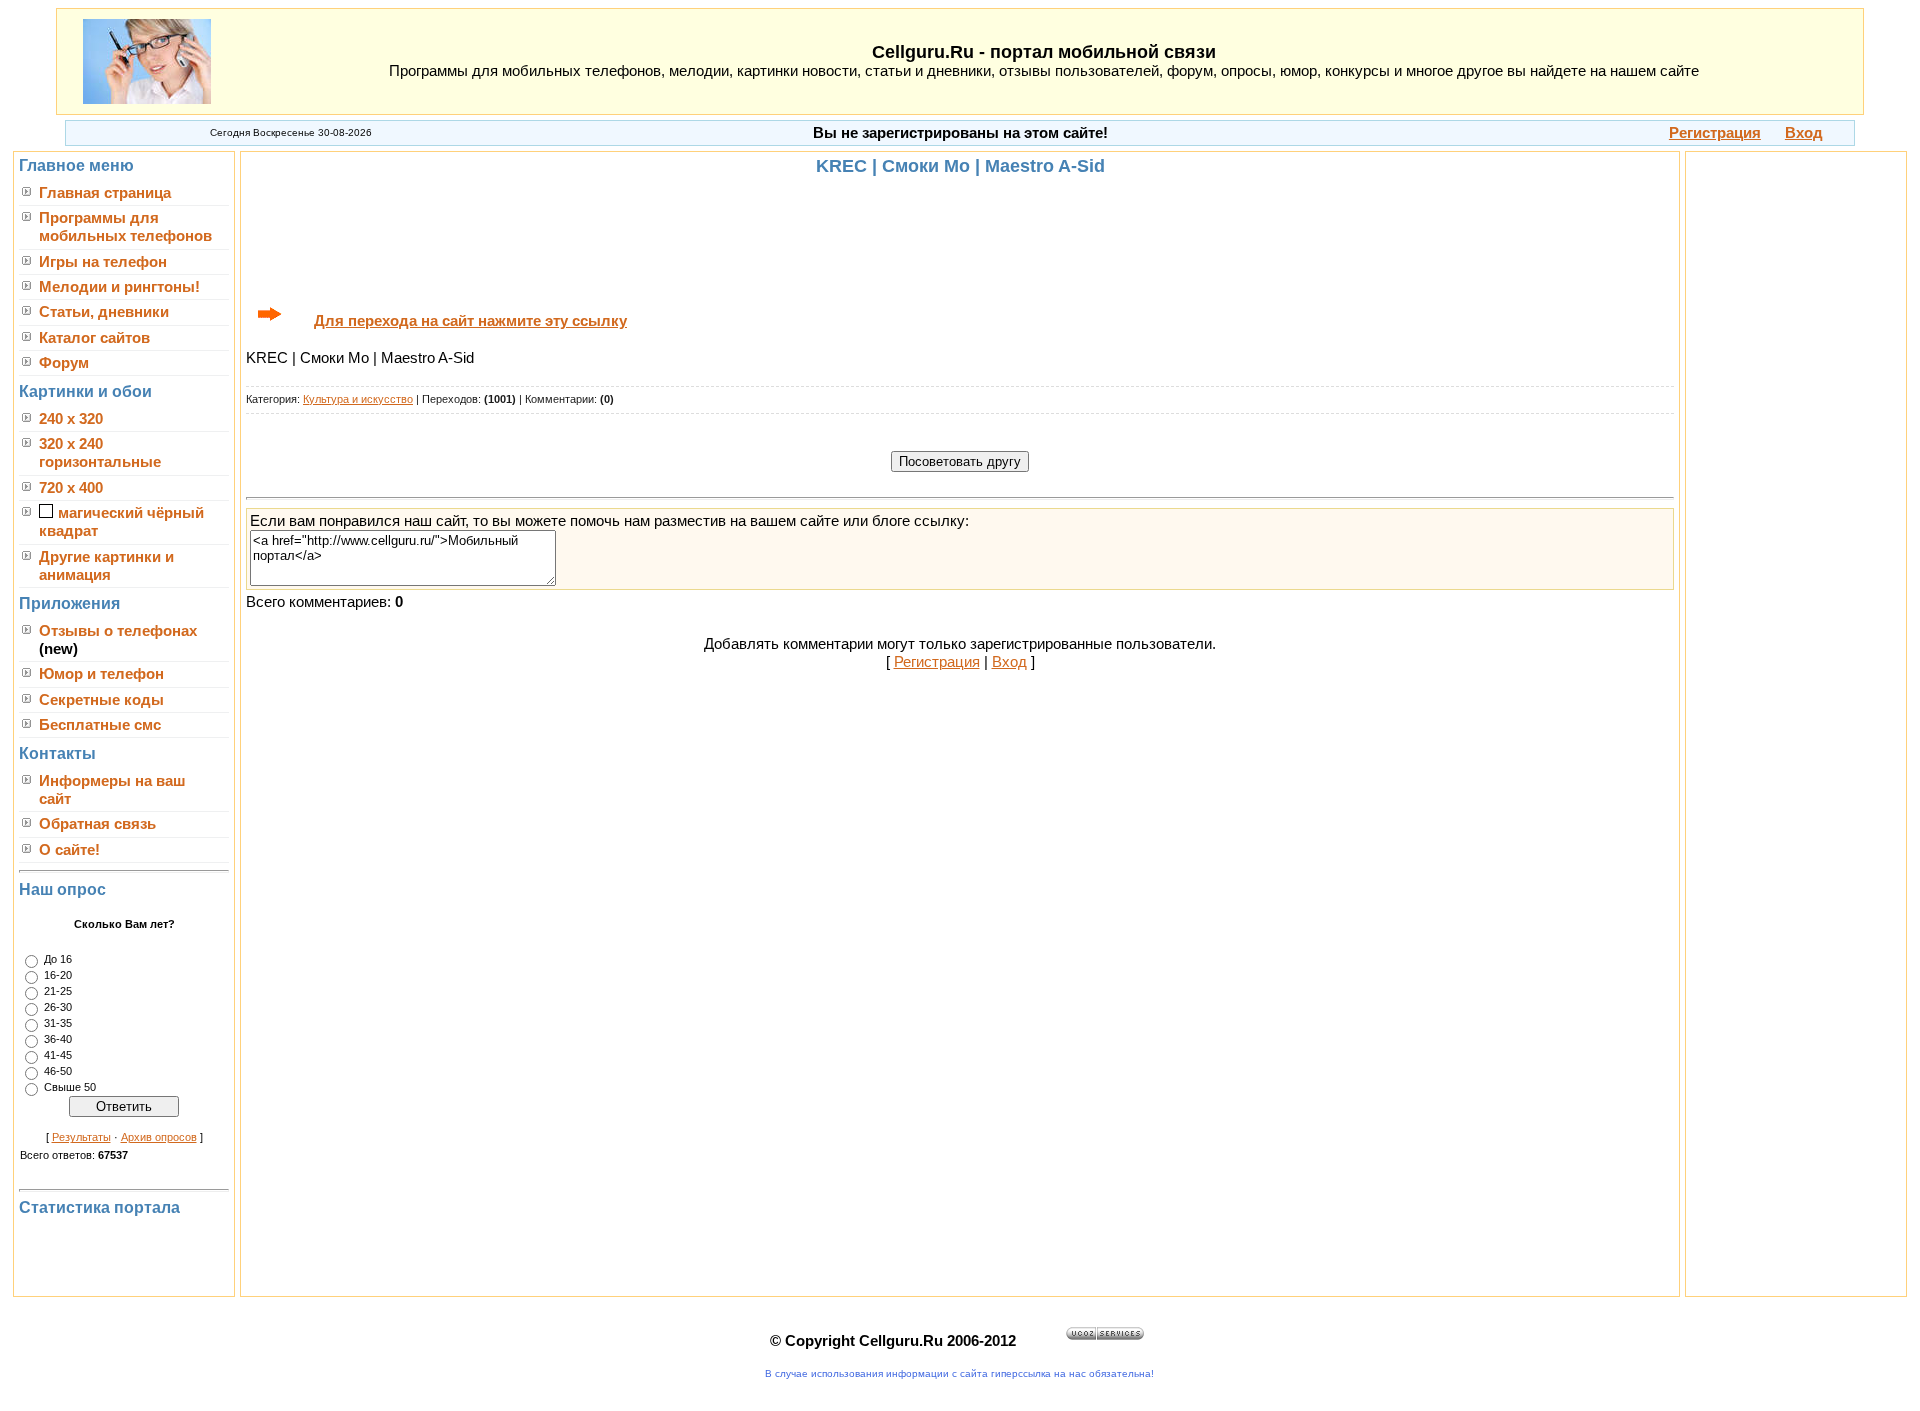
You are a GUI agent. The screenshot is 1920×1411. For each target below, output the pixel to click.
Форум (64, 363)
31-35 (58, 1024)
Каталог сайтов (94, 338)
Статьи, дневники (104, 312)
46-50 (58, 1072)
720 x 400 (71, 488)
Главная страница (105, 193)
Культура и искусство (358, 399)
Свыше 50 (70, 1088)
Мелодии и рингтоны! (119, 287)
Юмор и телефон (101, 674)
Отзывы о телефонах (118, 631)
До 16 (58, 960)
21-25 (58, 992)
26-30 (58, 1008)
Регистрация (937, 662)
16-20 (58, 976)
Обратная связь (97, 824)
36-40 (58, 1040)
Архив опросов (159, 1137)
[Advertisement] (960, 239)
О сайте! (69, 850)
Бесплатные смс (100, 725)
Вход (1009, 662)
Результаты (81, 1137)
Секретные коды (101, 700)
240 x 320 (71, 419)
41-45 (58, 1056)
